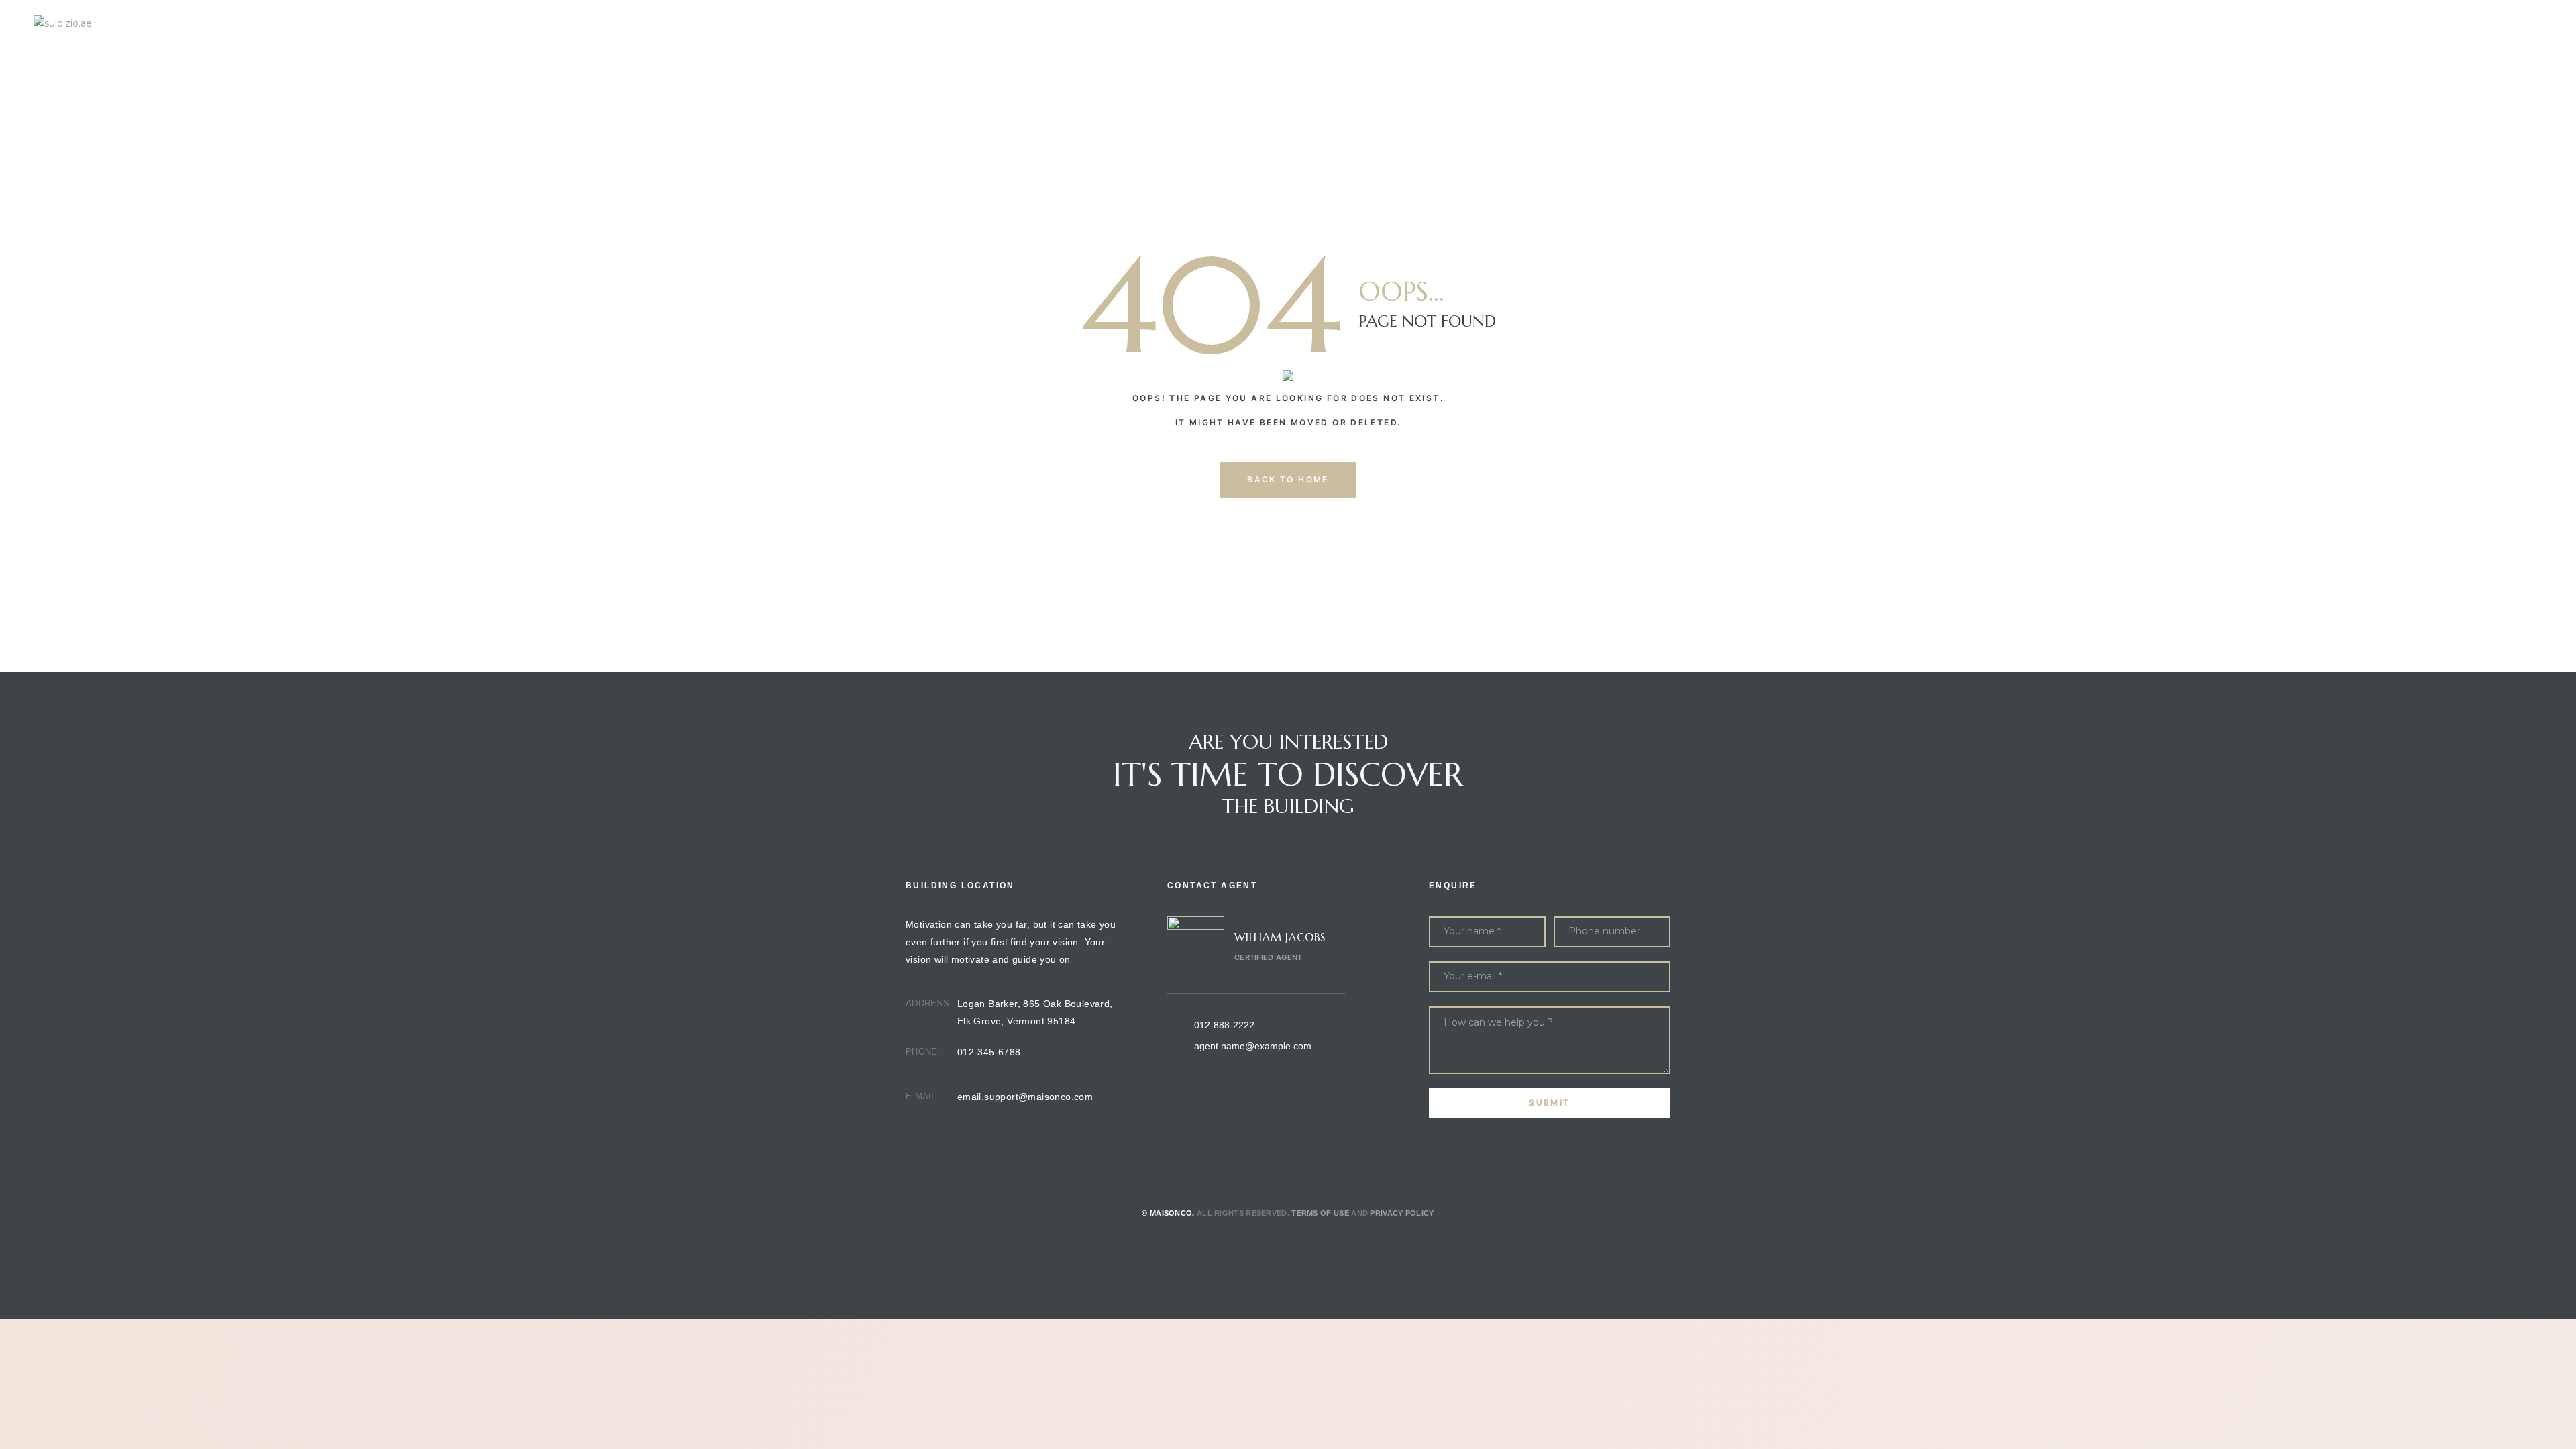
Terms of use (1320, 1213)
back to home (1288, 479)
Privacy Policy (1402, 1213)
